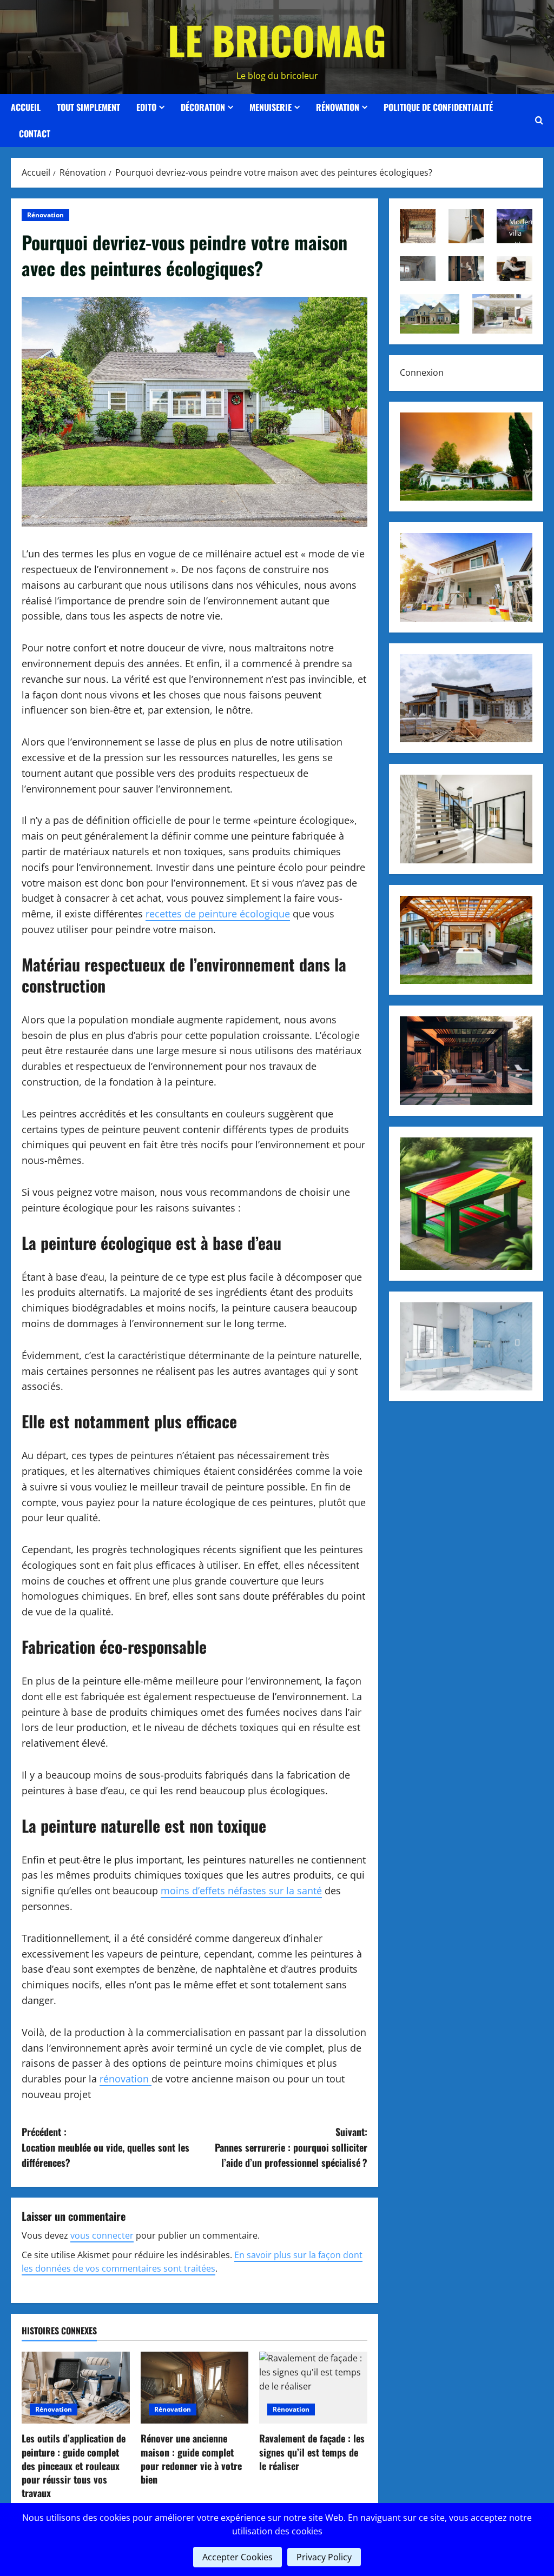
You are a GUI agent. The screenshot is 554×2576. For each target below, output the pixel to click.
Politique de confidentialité (438, 107)
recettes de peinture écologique (218, 914)
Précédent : (105, 2147)
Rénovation (338, 107)
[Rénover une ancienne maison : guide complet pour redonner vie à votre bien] (195, 2388)
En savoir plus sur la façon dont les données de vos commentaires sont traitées (192, 2262)
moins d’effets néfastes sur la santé (241, 1891)
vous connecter (102, 2235)
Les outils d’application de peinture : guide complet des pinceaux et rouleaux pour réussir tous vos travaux (74, 2465)
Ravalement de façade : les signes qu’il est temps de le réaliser (312, 2452)
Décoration (203, 107)
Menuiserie (271, 107)
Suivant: (291, 2147)
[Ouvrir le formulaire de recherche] (539, 121)
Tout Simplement (88, 107)
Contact (35, 134)
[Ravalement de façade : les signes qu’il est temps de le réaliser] (313, 2388)
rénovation (126, 2079)
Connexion (422, 372)
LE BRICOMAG (277, 40)
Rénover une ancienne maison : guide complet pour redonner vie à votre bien (191, 2459)
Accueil (26, 107)
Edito (146, 107)
